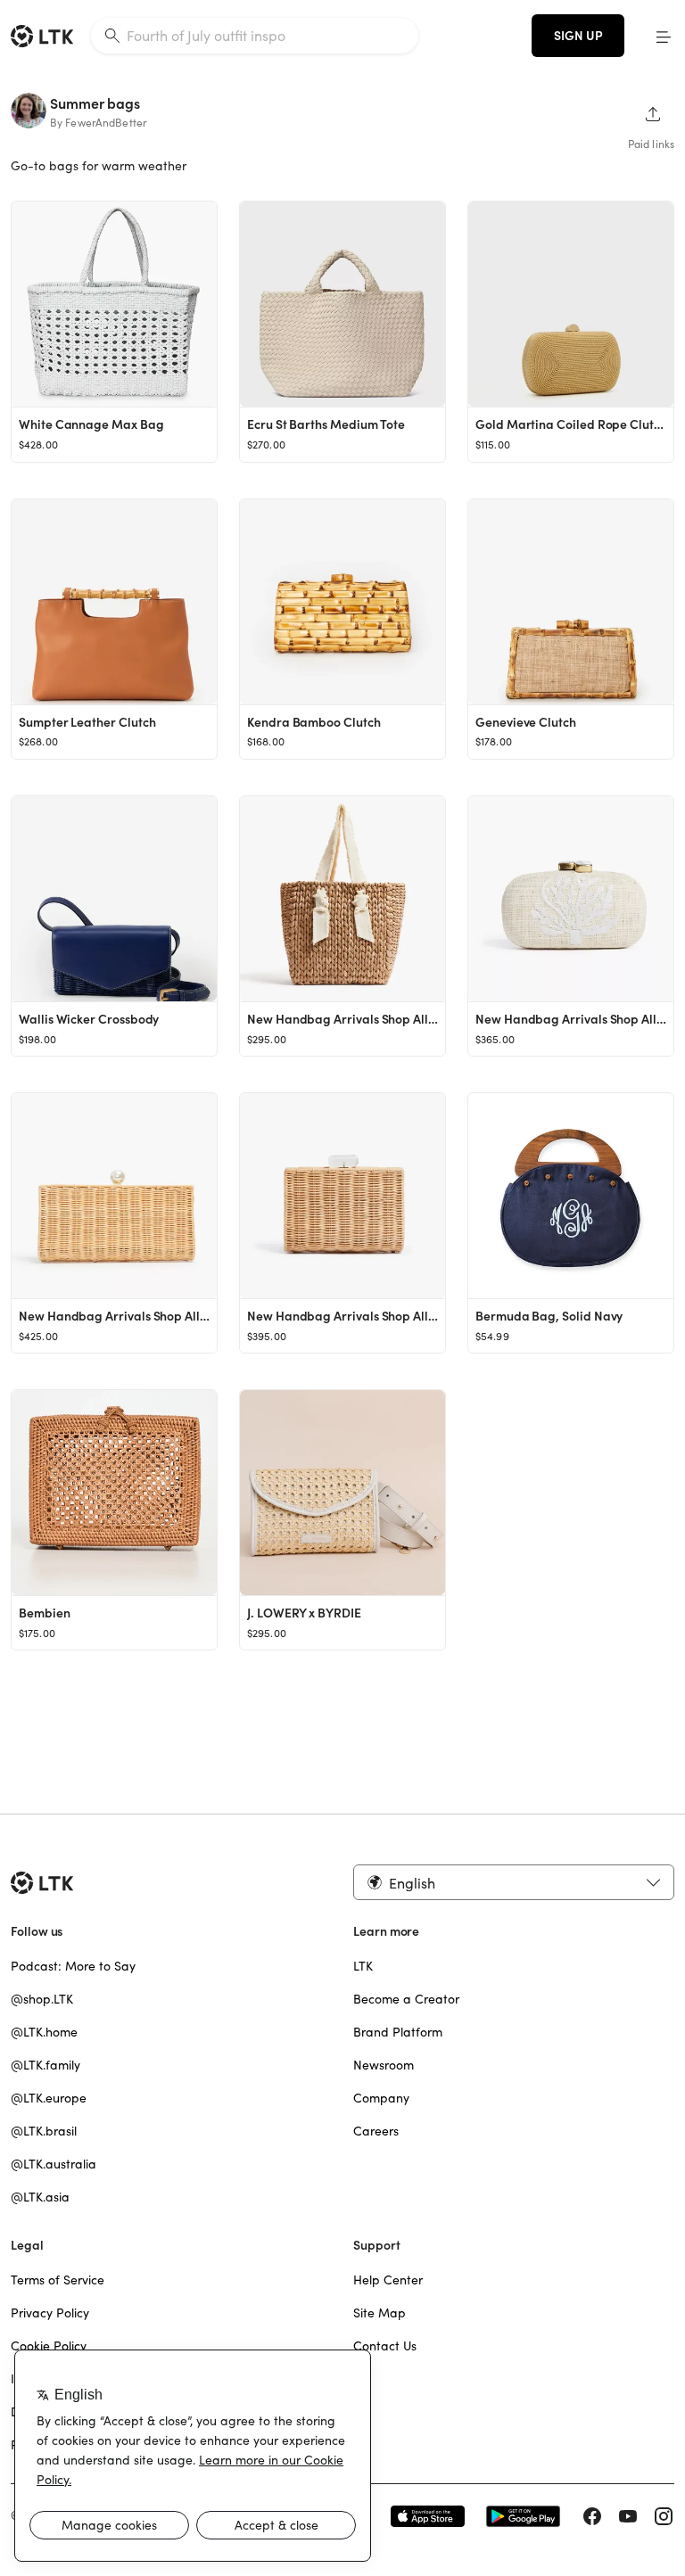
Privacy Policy (50, 2313)
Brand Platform (398, 2032)
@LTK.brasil (44, 2131)
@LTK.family (45, 2065)
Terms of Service (58, 2280)
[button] (664, 36)
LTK (363, 1966)
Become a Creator (406, 1999)
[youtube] (628, 2516)
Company (381, 2098)
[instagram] (664, 2516)
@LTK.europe (49, 2098)
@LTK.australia (54, 2164)
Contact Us (385, 2346)
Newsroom (384, 2065)
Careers (376, 2131)
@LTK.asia (40, 2197)
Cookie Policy (49, 2346)
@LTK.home (44, 2032)
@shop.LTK (42, 1999)
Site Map (380, 2313)
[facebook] (592, 2516)
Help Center (388, 2280)
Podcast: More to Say (73, 1966)
